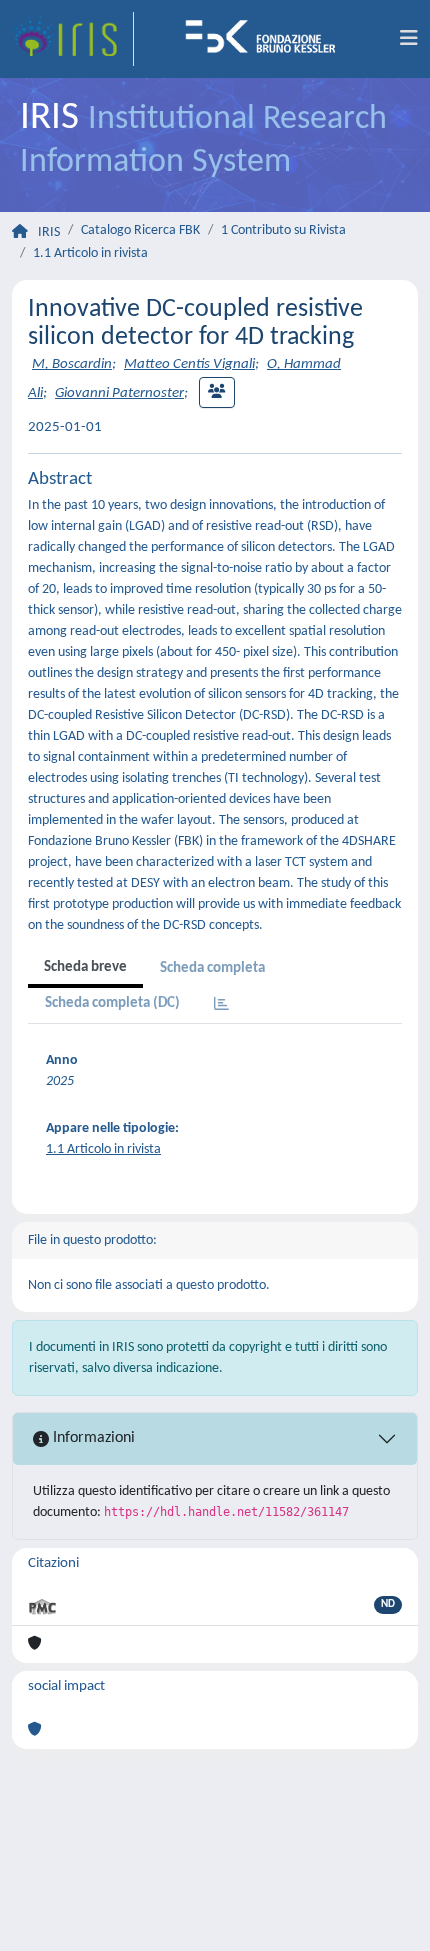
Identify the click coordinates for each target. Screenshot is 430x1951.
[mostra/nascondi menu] (409, 39)
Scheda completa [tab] (212, 968)
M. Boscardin (72, 364)
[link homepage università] (267, 39)
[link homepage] (73, 39)
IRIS (49, 232)
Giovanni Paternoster (119, 393)
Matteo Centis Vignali (189, 364)
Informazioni (92, 1438)
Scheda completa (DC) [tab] (112, 1003)
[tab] (221, 1005)
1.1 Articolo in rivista (90, 253)
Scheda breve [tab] (85, 967)
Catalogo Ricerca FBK (140, 230)
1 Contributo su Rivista (283, 230)
